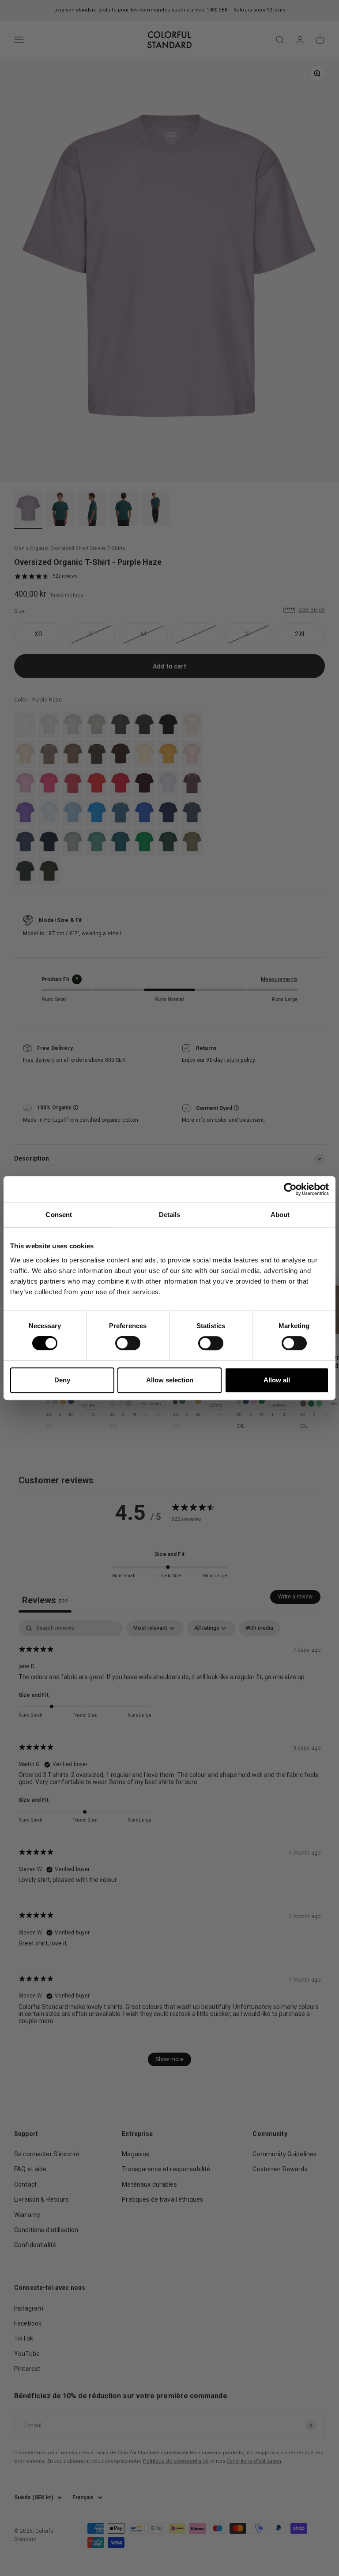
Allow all (277, 1380)
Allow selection (170, 1380)
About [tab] (280, 1215)
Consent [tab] (59, 1215)
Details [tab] (170, 1215)
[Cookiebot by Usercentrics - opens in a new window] (290, 1189)
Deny (62, 1380)
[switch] (128, 1343)
